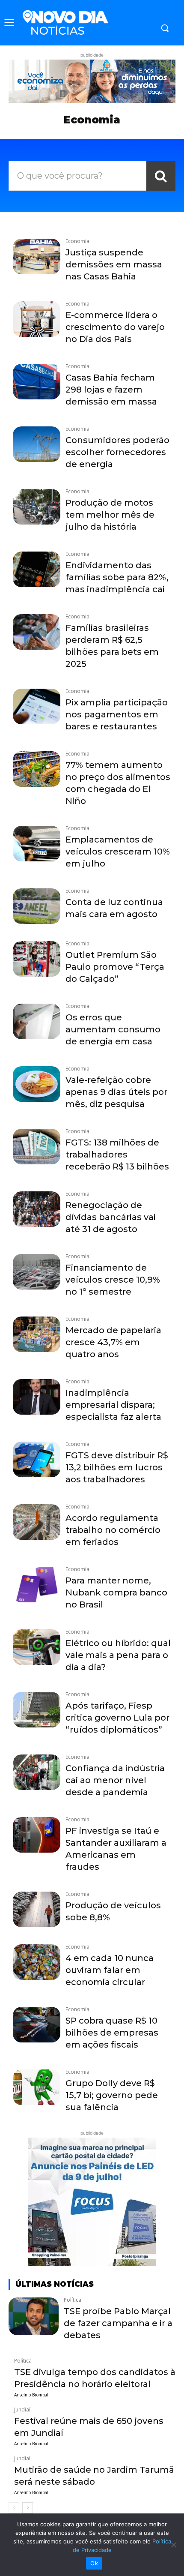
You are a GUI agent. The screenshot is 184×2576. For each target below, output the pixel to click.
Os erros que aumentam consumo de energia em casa (113, 1029)
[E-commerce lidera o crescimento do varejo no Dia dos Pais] (37, 319)
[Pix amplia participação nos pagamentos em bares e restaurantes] (37, 706)
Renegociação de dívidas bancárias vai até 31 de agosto (111, 1217)
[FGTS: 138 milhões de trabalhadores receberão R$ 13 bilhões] (37, 1147)
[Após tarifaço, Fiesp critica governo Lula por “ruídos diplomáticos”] (37, 1710)
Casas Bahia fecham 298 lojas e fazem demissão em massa (111, 390)
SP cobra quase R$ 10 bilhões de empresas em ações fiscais (112, 2033)
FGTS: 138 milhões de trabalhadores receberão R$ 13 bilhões (117, 1155)
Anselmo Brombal (31, 2395)
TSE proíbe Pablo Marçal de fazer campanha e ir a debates (118, 2323)
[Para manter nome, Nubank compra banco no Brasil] (37, 1585)
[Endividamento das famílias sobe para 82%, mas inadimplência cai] (37, 569)
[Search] (161, 176)
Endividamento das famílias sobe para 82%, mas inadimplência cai (117, 577)
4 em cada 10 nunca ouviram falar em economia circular (110, 1970)
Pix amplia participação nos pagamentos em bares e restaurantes (117, 714)
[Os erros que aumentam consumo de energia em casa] (37, 1021)
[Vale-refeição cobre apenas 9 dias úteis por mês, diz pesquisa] (37, 1084)
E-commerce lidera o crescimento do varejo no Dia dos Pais (115, 327)
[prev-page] (14, 2508)
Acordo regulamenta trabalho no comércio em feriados (113, 1530)
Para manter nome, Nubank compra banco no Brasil (116, 1592)
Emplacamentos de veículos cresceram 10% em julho (118, 852)
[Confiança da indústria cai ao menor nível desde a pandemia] (37, 1772)
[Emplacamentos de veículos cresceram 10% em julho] (37, 844)
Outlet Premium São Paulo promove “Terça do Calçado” (115, 967)
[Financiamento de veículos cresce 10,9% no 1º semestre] (37, 1272)
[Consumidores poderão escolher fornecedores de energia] (37, 444)
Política (73, 2300)
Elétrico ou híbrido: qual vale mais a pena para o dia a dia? (118, 1655)
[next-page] (28, 2508)
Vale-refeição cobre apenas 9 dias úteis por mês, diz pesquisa (116, 1092)
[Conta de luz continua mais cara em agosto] (37, 906)
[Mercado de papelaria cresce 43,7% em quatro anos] (37, 1334)
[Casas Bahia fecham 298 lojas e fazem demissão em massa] (37, 382)
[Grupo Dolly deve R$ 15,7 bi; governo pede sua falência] (37, 2087)
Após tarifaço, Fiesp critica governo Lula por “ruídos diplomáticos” (117, 1718)
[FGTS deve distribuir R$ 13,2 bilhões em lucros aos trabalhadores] (37, 1459)
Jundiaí (22, 2410)
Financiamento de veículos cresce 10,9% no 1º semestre (113, 1280)
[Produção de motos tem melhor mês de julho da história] (37, 507)
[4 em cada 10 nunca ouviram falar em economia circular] (37, 1962)
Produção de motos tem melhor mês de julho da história (110, 515)
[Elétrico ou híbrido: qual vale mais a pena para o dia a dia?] (37, 1647)
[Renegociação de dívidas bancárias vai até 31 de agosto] (37, 1209)
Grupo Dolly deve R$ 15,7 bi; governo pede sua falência (112, 2095)
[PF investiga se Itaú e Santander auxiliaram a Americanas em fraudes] (37, 1835)
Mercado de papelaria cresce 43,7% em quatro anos (113, 1342)
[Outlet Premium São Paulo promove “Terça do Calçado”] (37, 959)
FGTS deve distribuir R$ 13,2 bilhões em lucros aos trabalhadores (117, 1467)
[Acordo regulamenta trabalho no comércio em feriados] (37, 1522)
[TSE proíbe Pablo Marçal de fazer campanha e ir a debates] (34, 2316)
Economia (77, 241)
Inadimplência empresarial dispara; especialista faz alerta (113, 1405)
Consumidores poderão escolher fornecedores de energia (117, 452)
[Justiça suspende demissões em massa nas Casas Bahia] (37, 256)
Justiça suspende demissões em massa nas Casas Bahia (114, 264)
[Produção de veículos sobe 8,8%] (37, 1909)
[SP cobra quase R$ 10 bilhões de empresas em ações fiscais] (37, 2025)
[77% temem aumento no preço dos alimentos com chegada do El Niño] (37, 769)
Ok (94, 2563)
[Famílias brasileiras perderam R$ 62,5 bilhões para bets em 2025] (37, 632)
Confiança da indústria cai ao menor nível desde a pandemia (115, 1780)
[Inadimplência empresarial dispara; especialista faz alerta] (37, 1397)
